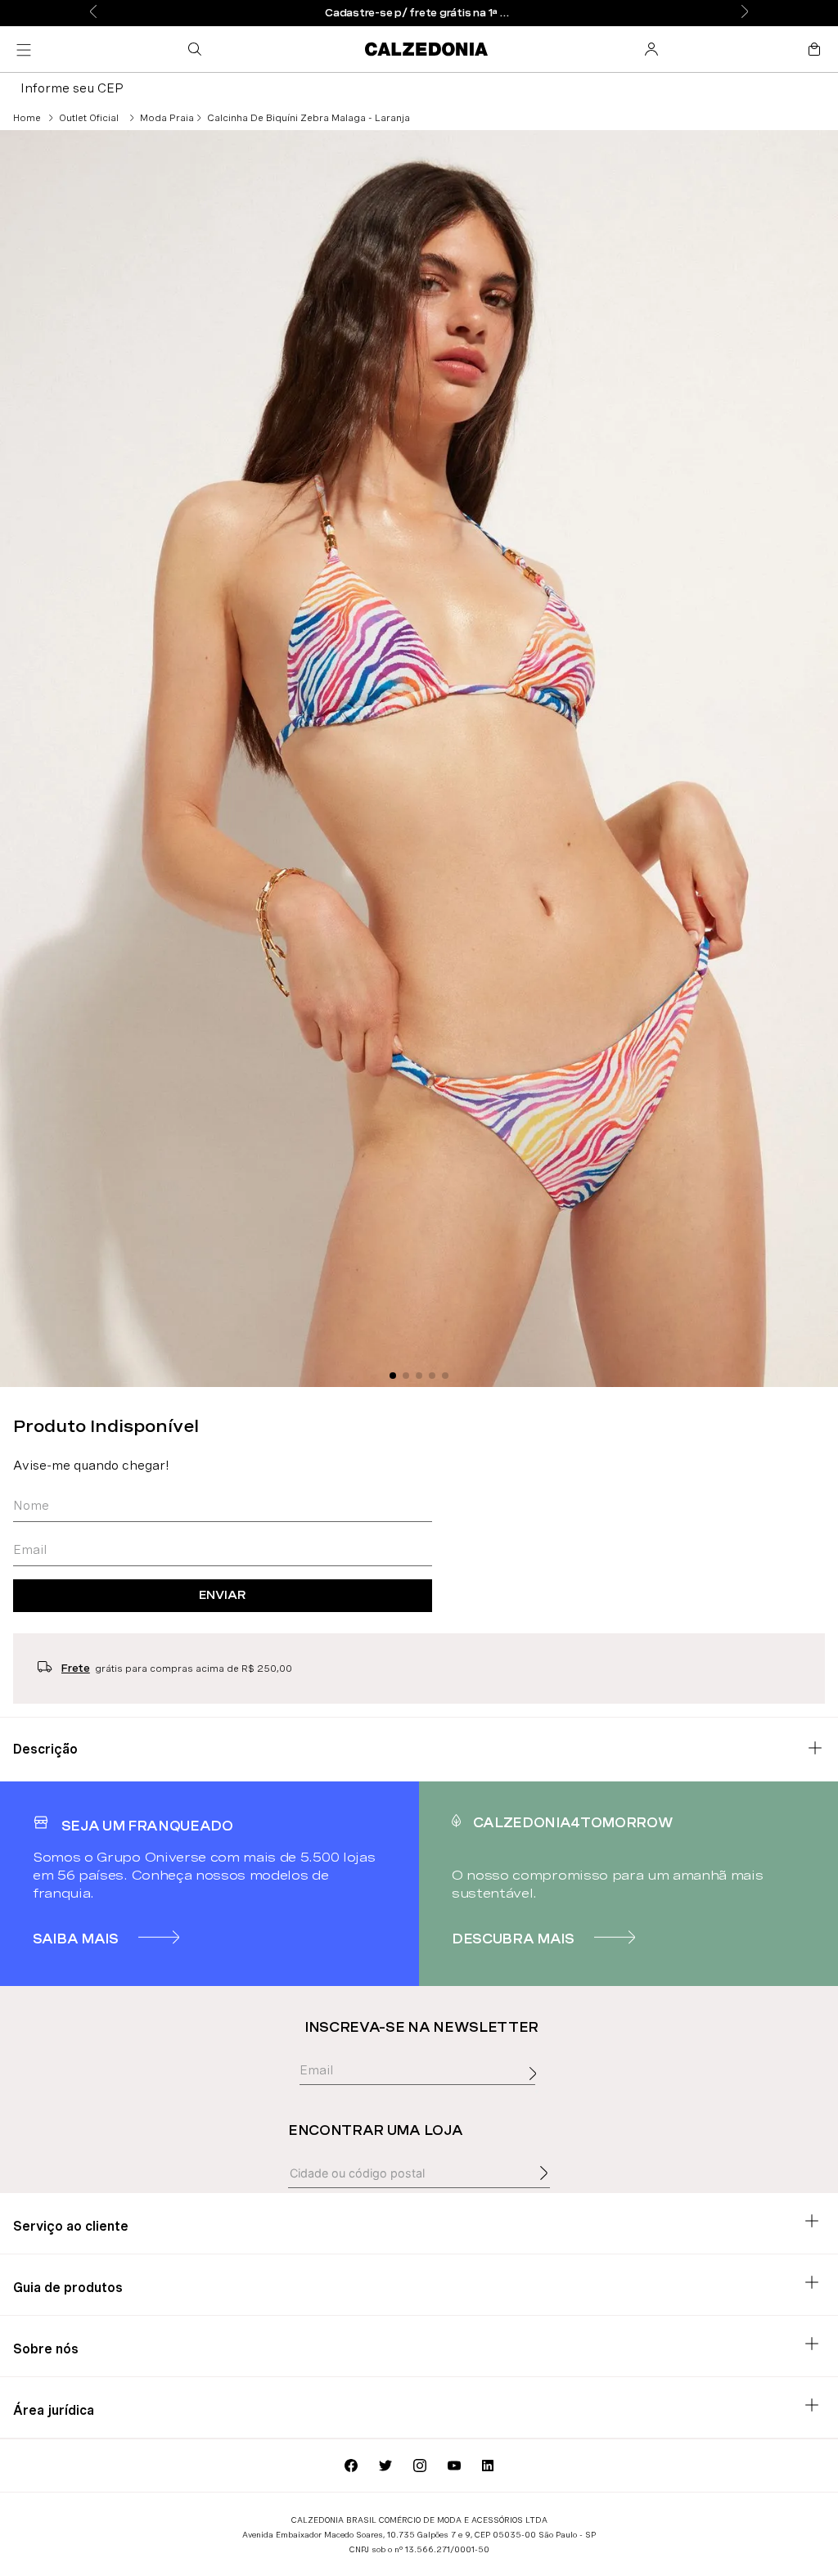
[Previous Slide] (93, 13)
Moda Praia (167, 118)
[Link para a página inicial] (27, 118)
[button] (198, 49)
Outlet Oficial (89, 118)
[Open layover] (537, 2092)
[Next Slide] (745, 13)
